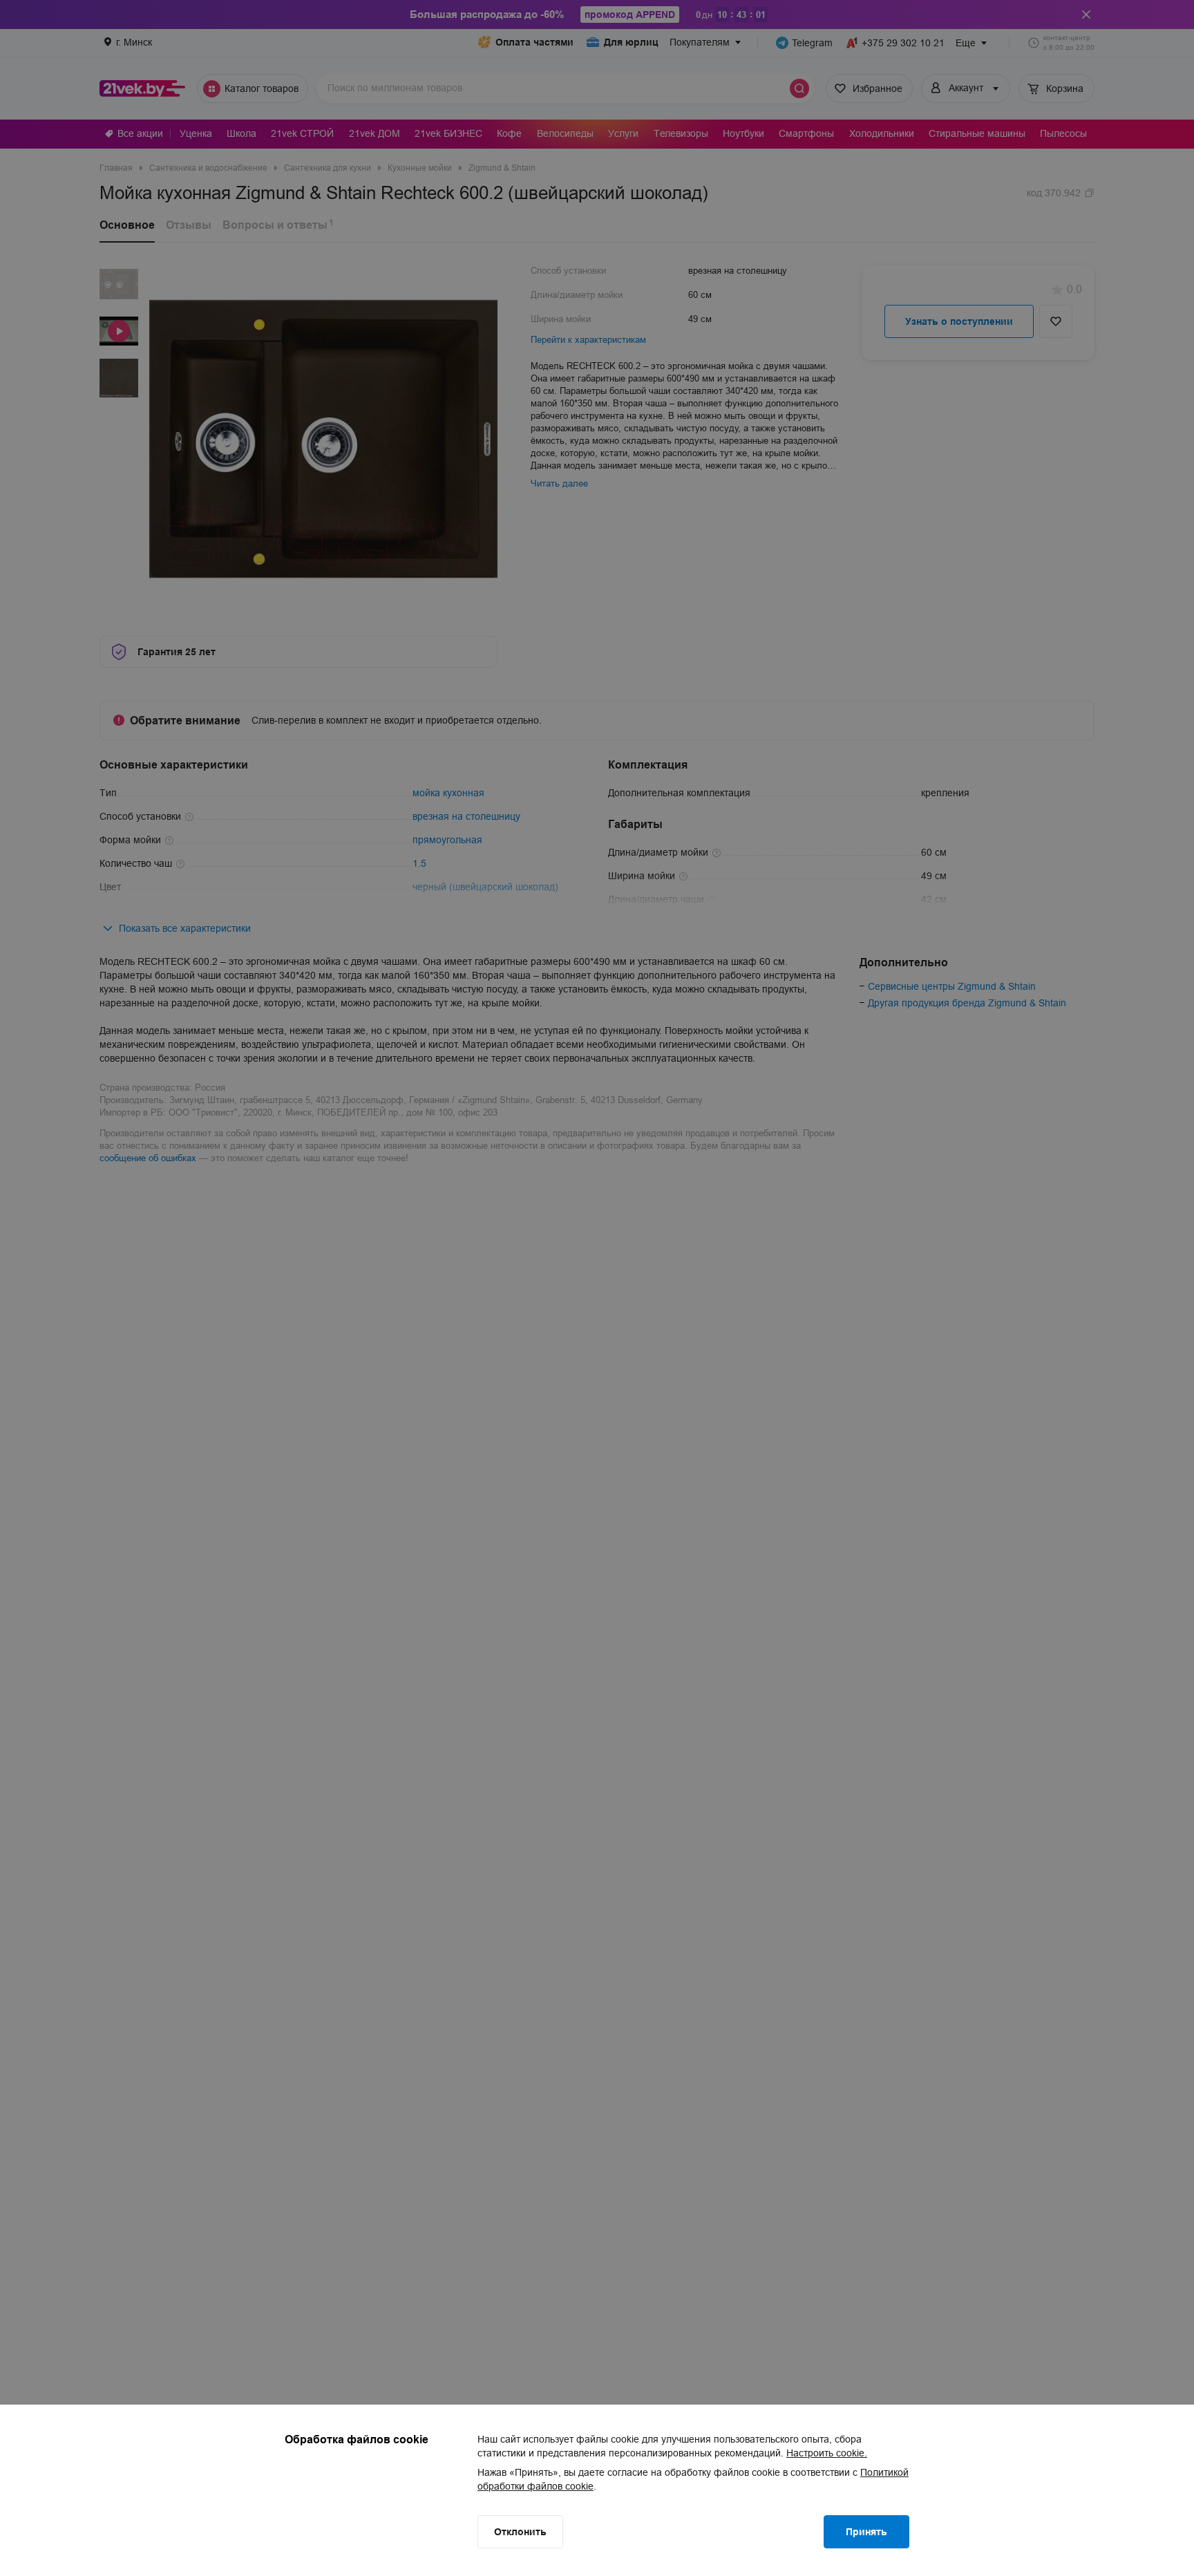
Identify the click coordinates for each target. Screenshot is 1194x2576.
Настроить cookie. (827, 2453)
